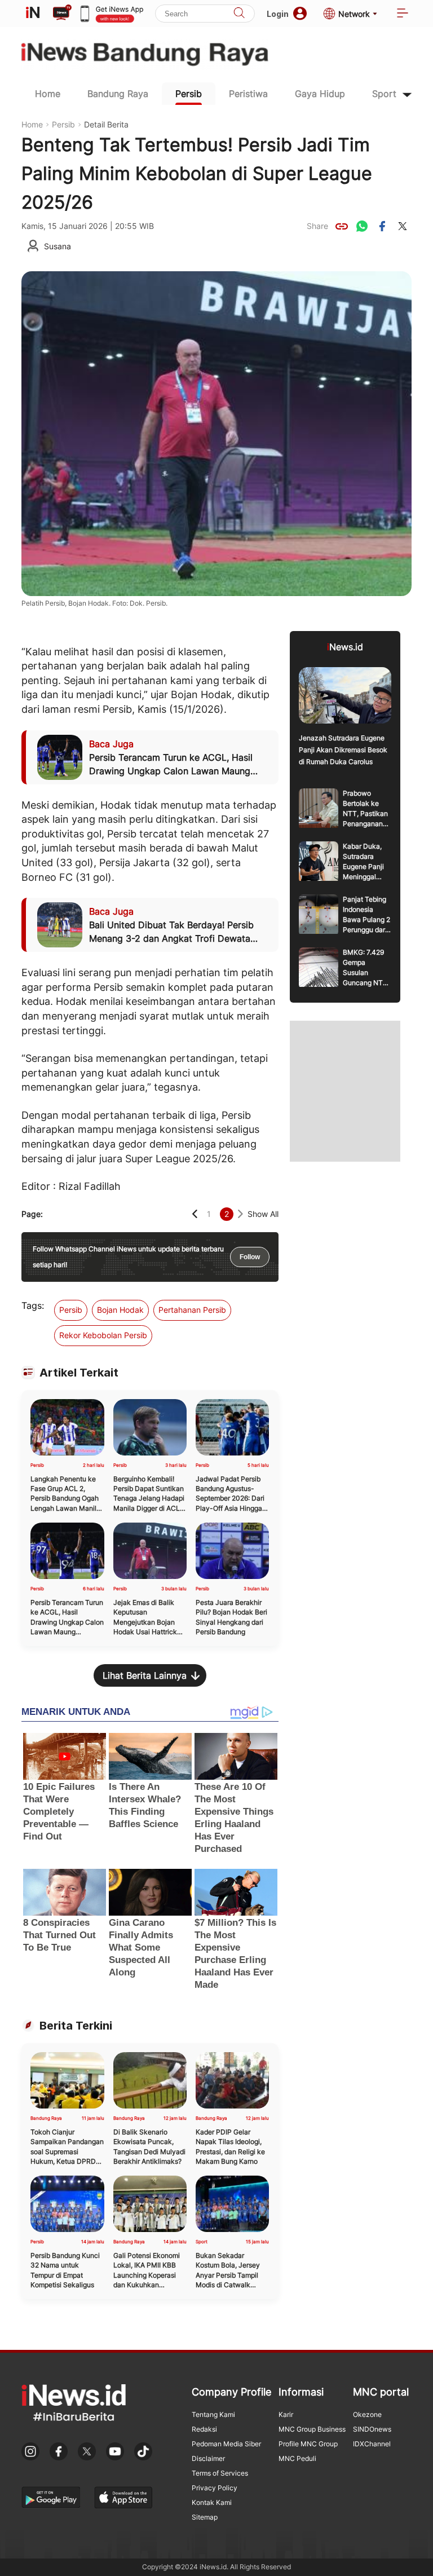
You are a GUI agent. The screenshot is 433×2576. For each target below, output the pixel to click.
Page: (32, 1214)
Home (48, 94)
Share (317, 226)
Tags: (33, 1305)
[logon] (33, 14)
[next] (240, 1214)
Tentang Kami (213, 2414)
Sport (384, 94)
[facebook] (382, 226)
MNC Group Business (312, 2429)
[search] (239, 14)
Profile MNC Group (308, 2444)
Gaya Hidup (320, 94)
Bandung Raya (118, 94)
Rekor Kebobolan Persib (103, 1335)
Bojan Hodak (120, 1310)
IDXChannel (372, 2444)
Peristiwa (248, 94)
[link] (342, 226)
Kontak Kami (212, 2502)
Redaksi (204, 2429)
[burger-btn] (403, 14)
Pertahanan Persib (192, 1310)
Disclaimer (208, 2458)
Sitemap (205, 2517)
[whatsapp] (362, 226)
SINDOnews (372, 2429)
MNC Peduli (297, 2458)
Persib (189, 94)
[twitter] (403, 226)
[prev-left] (195, 1214)
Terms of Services (220, 2473)
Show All (263, 1214)
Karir (286, 2414)
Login (278, 14)
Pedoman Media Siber (226, 2444)
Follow (250, 1257)
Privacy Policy (215, 2488)
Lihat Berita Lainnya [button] (145, 1675)
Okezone (367, 2414)
